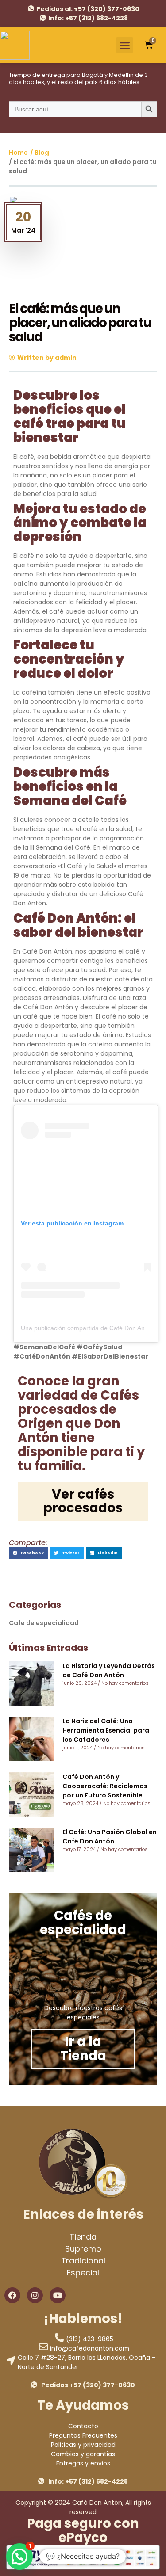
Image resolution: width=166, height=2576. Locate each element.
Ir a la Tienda (83, 2049)
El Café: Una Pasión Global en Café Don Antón (110, 1837)
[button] (125, 45)
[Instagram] (35, 2295)
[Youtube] (58, 2295)
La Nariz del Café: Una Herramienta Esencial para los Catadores (106, 1730)
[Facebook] (12, 2295)
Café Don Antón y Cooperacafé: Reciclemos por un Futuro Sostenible (105, 1786)
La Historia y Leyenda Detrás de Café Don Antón (109, 1670)
